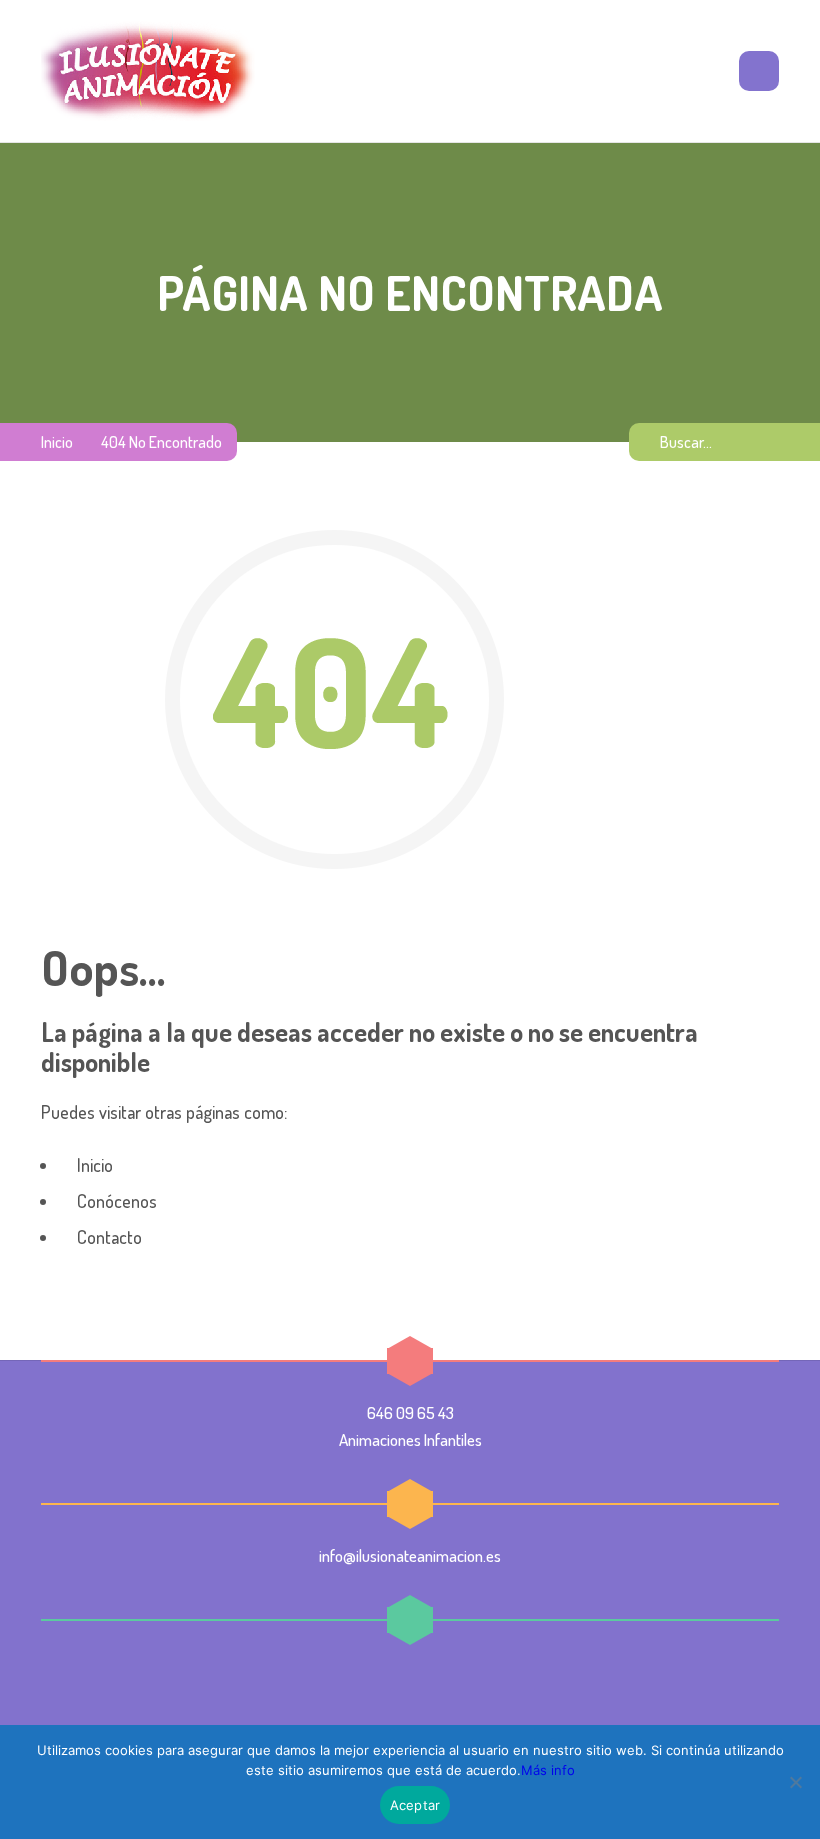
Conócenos (115, 1201)
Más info (548, 1770)
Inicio (57, 442)
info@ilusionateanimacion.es (410, 1555)
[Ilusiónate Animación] (148, 71)
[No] (795, 1782)
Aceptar (415, 1805)
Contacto (107, 1237)
